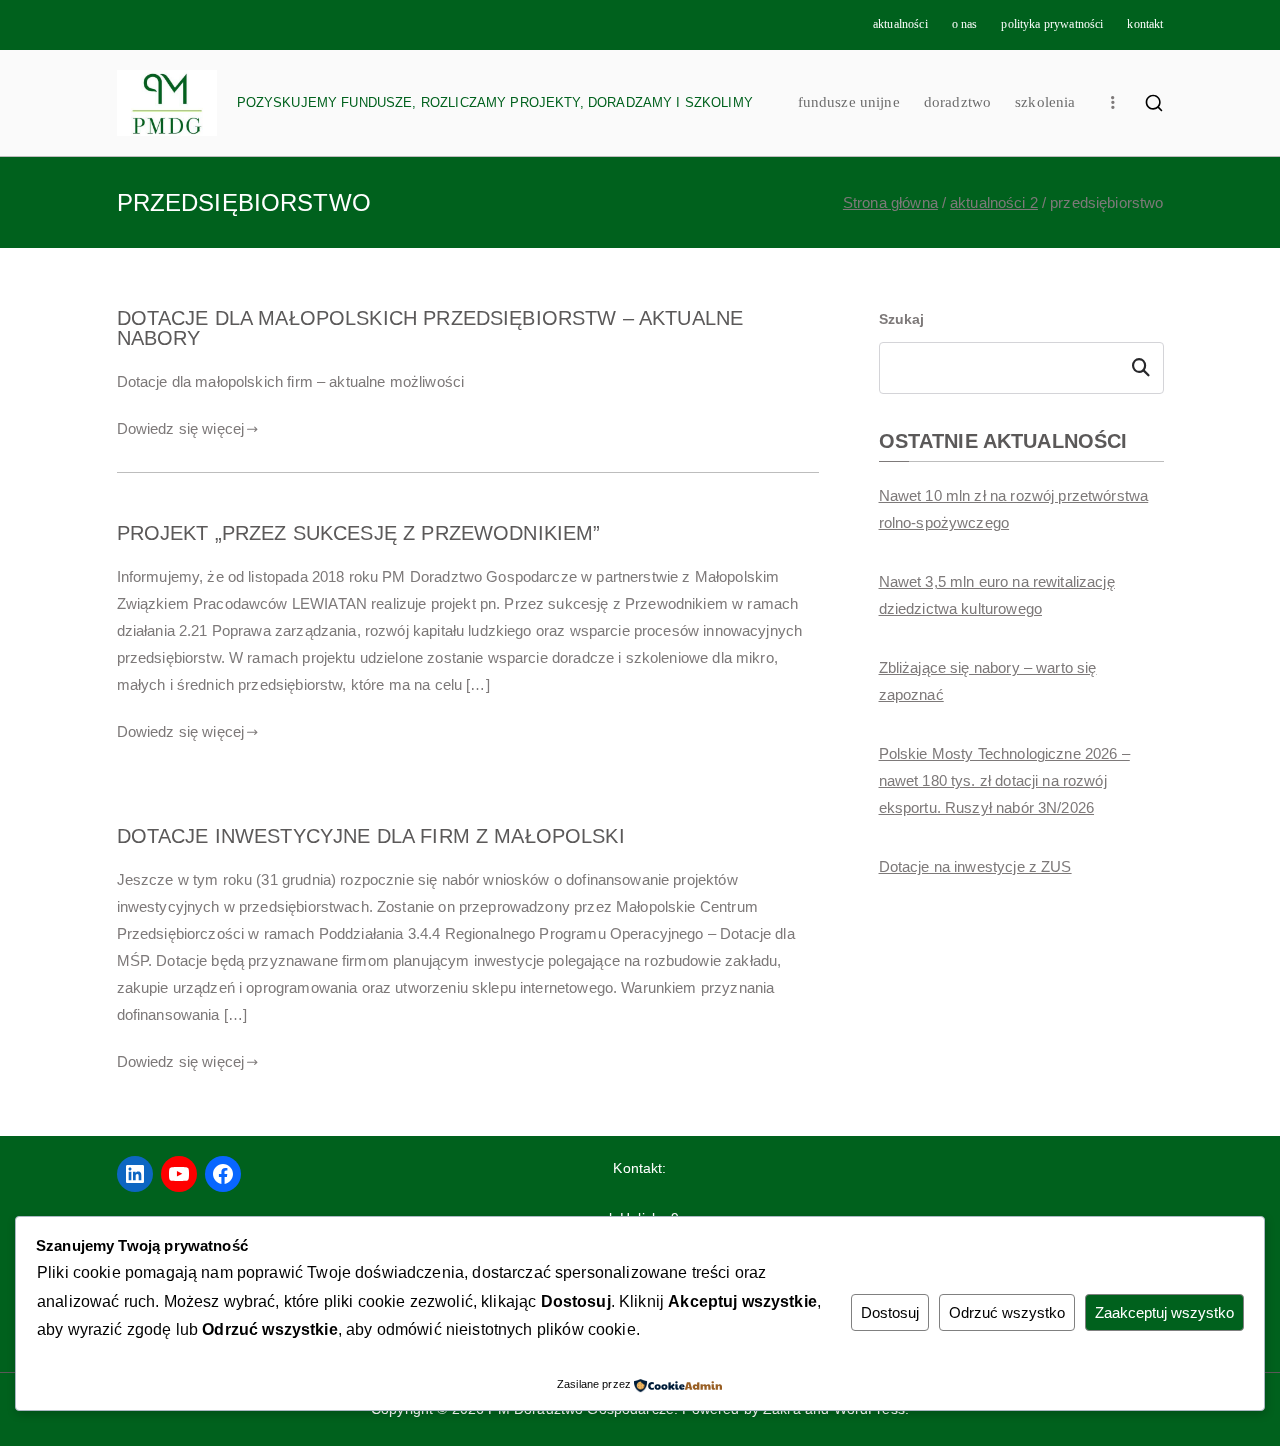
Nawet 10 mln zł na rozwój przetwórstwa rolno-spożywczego (1014, 509)
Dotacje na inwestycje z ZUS (975, 866)
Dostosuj (890, 1312)
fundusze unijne (849, 102)
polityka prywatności (1052, 24)
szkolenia (1045, 102)
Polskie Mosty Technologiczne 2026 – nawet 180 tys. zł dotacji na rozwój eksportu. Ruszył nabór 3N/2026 (1004, 780)
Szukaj (902, 319)
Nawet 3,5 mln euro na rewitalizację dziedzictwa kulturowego (997, 595)
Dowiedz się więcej (181, 428)
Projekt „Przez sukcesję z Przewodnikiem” (359, 533)
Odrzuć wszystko (1007, 1312)
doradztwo (957, 102)
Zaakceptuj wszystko (1164, 1312)
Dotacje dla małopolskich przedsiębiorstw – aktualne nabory (430, 328)
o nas (965, 24)
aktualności (900, 24)
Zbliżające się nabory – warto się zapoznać (988, 681)
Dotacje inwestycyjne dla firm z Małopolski (371, 836)
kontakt (1145, 24)
